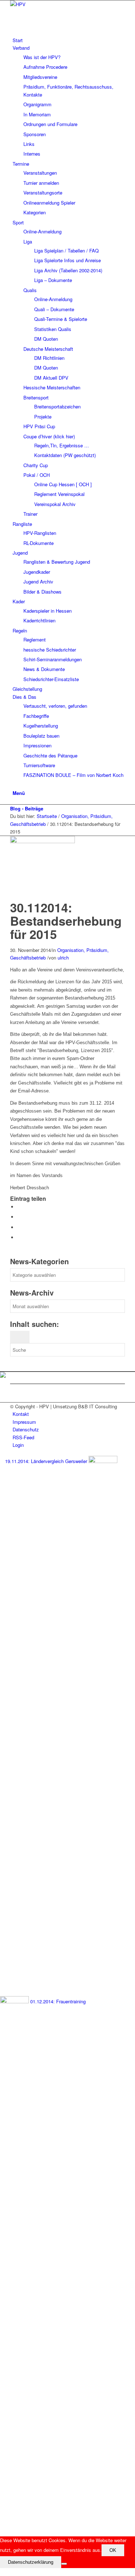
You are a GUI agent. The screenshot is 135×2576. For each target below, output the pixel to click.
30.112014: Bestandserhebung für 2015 (66, 921)
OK (113, 2550)
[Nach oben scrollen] (2, 2572)
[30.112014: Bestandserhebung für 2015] (44, 841)
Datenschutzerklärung (31, 2562)
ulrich (63, 958)
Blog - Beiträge (27, 808)
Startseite (47, 816)
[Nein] (64, 2564)
